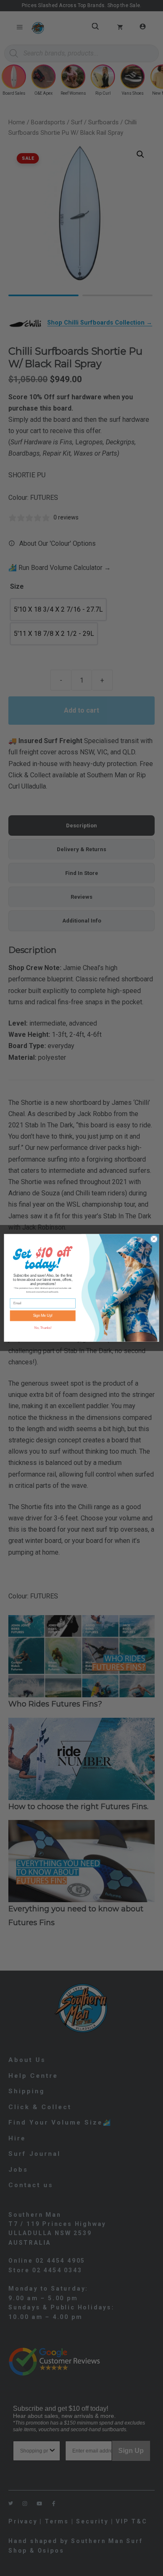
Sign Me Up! (43, 1316)
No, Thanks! (43, 1328)
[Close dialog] (154, 1239)
